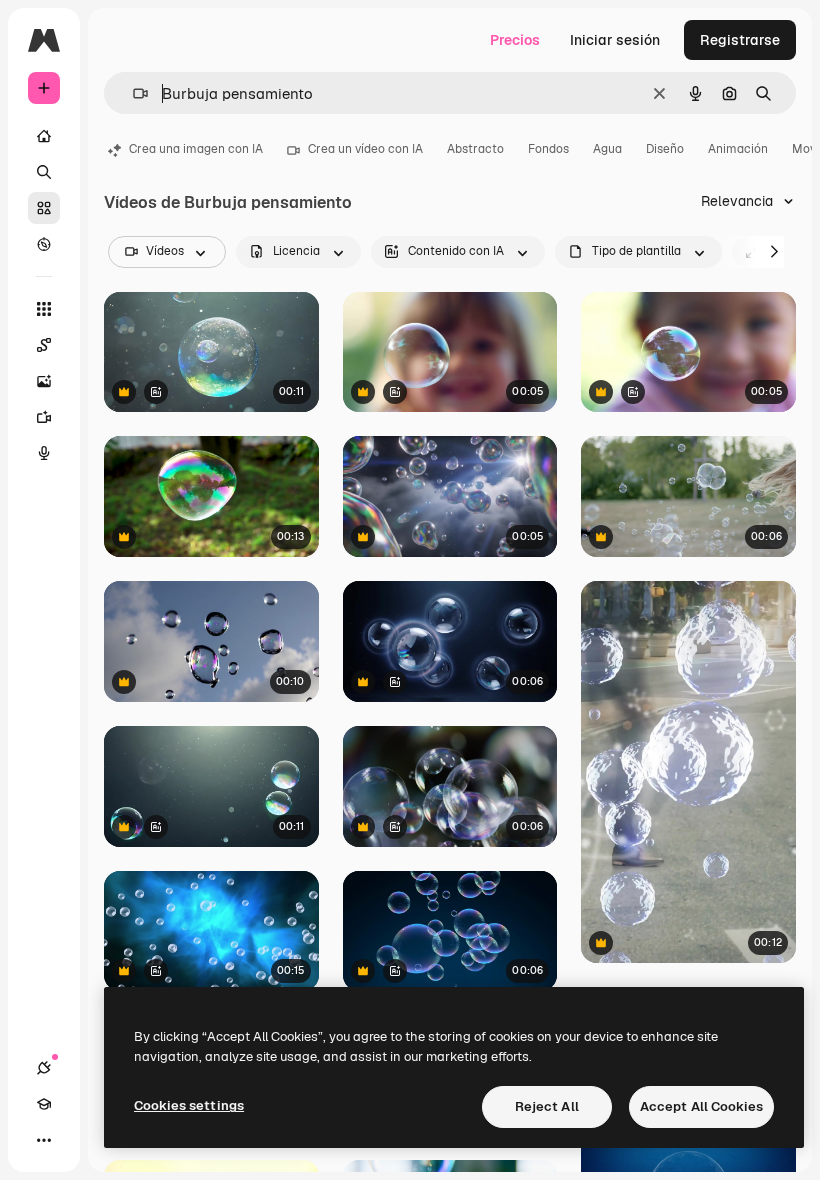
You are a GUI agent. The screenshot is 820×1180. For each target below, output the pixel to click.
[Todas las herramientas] (44, 309)
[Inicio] (44, 136)
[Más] (44, 1140)
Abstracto (475, 149)
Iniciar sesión (615, 40)
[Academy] (44, 1104)
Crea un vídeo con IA (365, 149)
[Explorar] (44, 244)
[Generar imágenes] (44, 381)
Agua (607, 149)
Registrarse (740, 40)
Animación (738, 149)
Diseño (665, 149)
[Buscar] (44, 172)
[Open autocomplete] (132, 93)
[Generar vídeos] (44, 417)
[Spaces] (44, 345)
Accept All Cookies (701, 1106)
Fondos (548, 149)
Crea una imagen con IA (196, 149)
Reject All (547, 1106)
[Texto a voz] (44, 453)
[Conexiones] (44, 1068)
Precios (515, 40)
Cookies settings (189, 1105)
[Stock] (44, 208)
